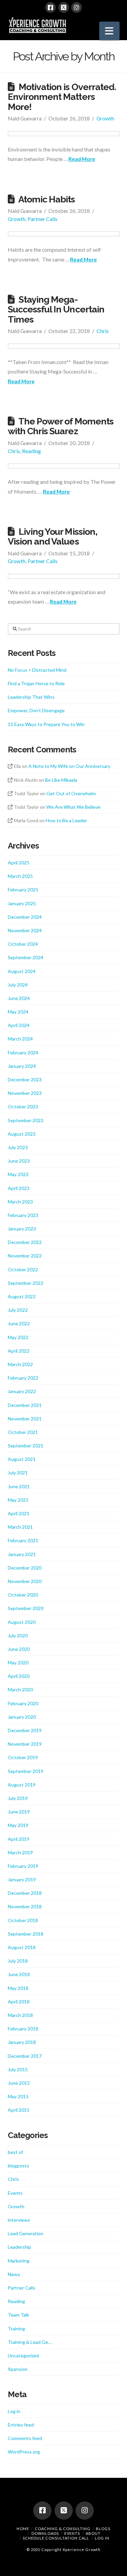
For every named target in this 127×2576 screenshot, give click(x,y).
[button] (109, 31)
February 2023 (23, 1215)
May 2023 (18, 1174)
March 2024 (20, 1039)
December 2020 (25, 1568)
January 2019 (22, 1879)
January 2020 (22, 1717)
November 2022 (25, 1256)
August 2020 (22, 1622)
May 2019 (18, 1825)
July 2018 (18, 1961)
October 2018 (23, 1920)
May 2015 (18, 2096)
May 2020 (18, 1663)
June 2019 (19, 1812)
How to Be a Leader (66, 820)
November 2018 (25, 1906)
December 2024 (25, 917)
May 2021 (18, 1500)
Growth (105, 118)
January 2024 (22, 1066)
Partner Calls (43, 219)
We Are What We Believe (73, 807)
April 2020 (19, 1676)
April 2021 (19, 1513)
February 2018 (23, 2029)
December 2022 (25, 1242)
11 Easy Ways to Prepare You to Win (46, 724)
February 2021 (23, 1540)
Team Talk (18, 2315)
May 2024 (18, 1012)
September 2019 (26, 1771)
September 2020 (26, 1608)
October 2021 (23, 1432)
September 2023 (26, 1120)
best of (15, 2152)
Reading (31, 451)
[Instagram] (77, 7)
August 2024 (22, 971)
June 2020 (19, 1649)
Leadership (19, 2247)
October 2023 (23, 1106)
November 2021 (25, 1419)
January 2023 (22, 1229)
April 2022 (19, 1351)
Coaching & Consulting (63, 2529)
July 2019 (18, 1798)
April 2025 (19, 863)
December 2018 (25, 1893)
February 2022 (23, 1378)
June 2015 (19, 2083)
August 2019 (22, 1785)
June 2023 (19, 1161)
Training (16, 2329)
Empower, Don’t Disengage (36, 710)
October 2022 (23, 1269)
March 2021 (20, 1527)
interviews (19, 2220)
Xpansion (18, 2369)
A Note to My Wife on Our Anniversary (69, 766)
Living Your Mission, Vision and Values (52, 536)
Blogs (103, 2529)
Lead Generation (26, 2233)
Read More (82, 159)
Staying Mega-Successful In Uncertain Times (56, 309)
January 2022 (22, 1391)
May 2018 (18, 1988)
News (14, 2274)
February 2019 (23, 1866)
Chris (103, 331)
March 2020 (20, 1689)
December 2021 (25, 1405)
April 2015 (19, 2110)
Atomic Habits (47, 199)
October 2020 (23, 1595)
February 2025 (23, 890)
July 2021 (18, 1473)
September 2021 (26, 1446)
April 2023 (19, 1188)
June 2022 (19, 1323)
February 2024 (23, 1052)
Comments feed (25, 2438)
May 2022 (18, 1337)
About (93, 2533)
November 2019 (25, 1744)
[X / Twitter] (64, 7)
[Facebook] (50, 7)
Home (23, 2529)
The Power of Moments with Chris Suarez (61, 426)
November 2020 (25, 1581)
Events (15, 2193)
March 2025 (20, 876)
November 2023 (25, 1093)
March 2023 (20, 1202)
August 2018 (22, 1947)
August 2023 (22, 1134)
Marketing (19, 2261)
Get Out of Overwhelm (71, 793)
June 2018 (19, 1974)
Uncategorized (23, 2356)
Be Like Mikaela (61, 780)
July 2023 (18, 1147)
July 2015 (18, 2069)
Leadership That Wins (31, 697)
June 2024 (19, 998)
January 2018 (22, 2042)
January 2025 (22, 903)
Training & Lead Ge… (30, 2342)
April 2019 (19, 1839)
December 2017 (25, 2056)
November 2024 (25, 930)
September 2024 (26, 957)
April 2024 (19, 1025)
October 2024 (23, 944)
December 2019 (25, 1730)
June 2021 (19, 1486)
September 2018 (26, 1934)
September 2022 (26, 1283)
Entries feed (21, 2425)
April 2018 (19, 2002)
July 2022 (18, 1310)
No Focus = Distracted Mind (37, 670)
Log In (102, 2538)
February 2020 (23, 1703)
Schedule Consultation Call (56, 2538)
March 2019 (20, 1852)
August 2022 (22, 1296)
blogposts (18, 2166)
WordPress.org (24, 2452)
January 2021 (22, 1554)
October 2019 (23, 1757)
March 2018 (20, 2015)
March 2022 (20, 1364)
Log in (14, 2411)
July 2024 (18, 985)
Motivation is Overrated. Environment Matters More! (62, 97)
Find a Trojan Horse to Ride (36, 683)
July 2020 (18, 1636)
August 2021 (22, 1459)
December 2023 (25, 1079)
